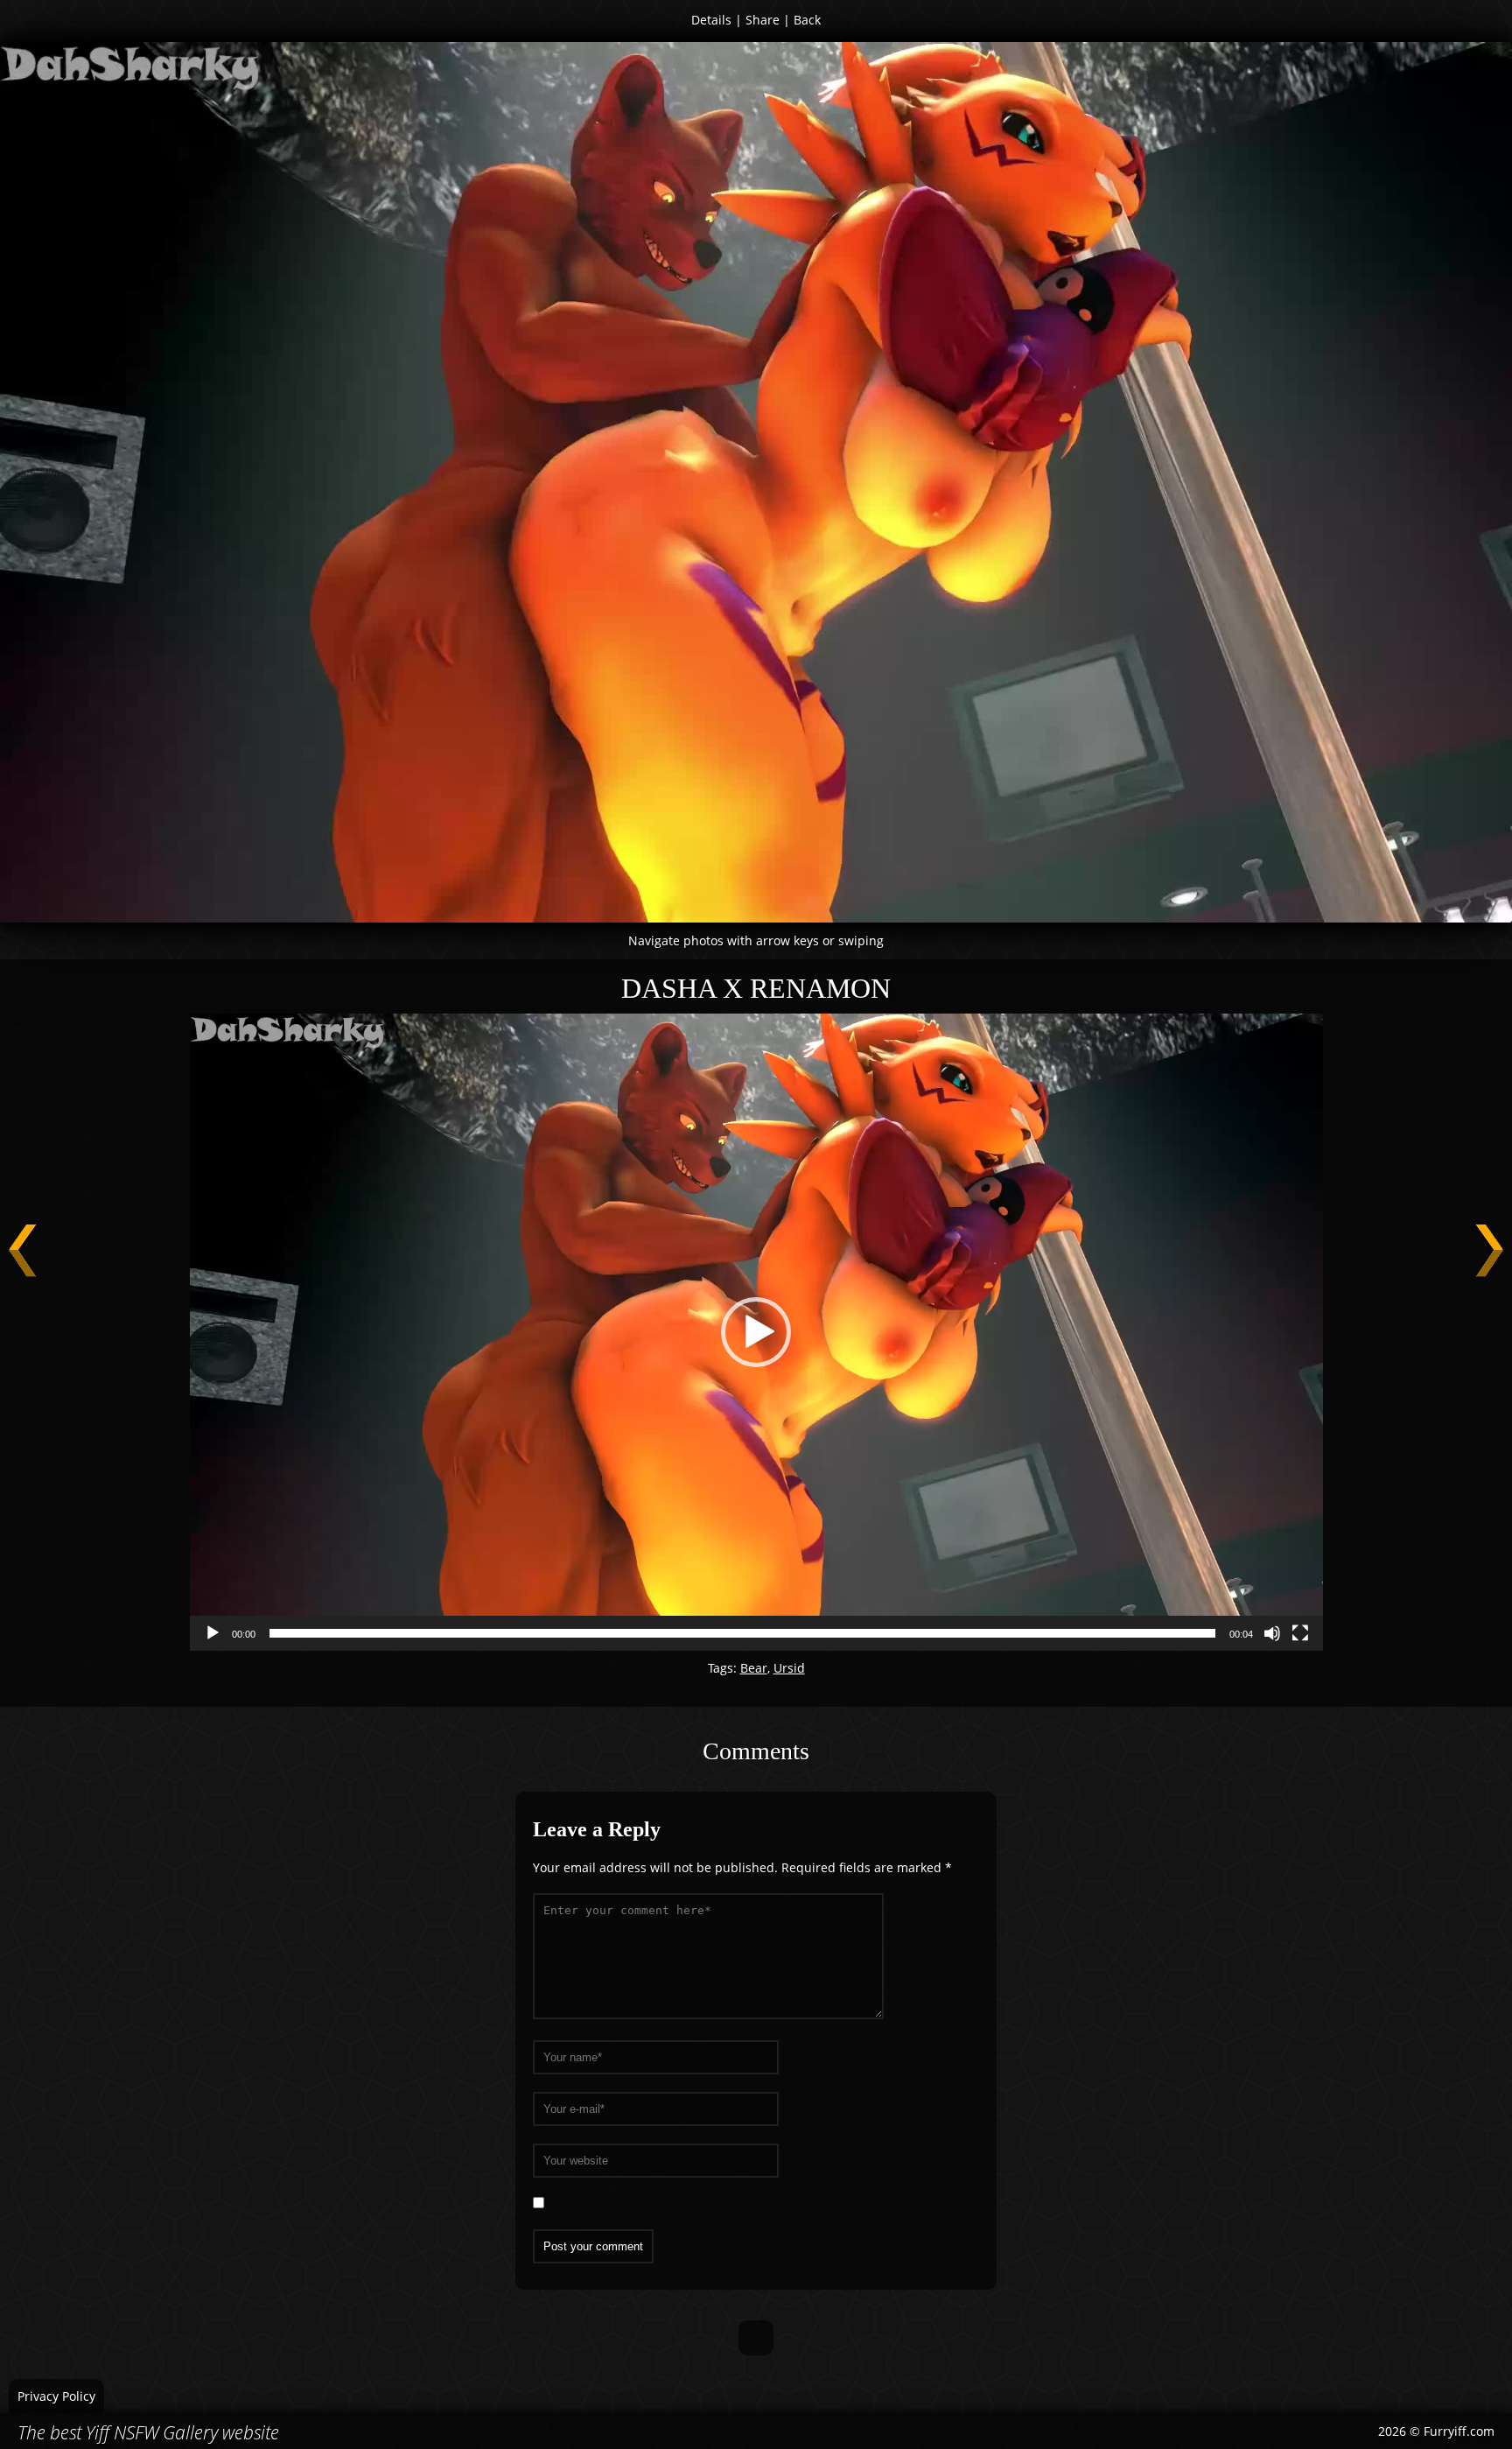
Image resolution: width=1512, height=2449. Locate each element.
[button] (756, 1332)
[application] (756, 1332)
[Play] (213, 1633)
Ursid (789, 1668)
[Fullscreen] (1300, 1633)
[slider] (742, 1633)
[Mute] (1272, 1633)
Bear (754, 1668)
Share (763, 20)
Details (711, 20)
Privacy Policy (56, 2396)
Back (807, 20)
